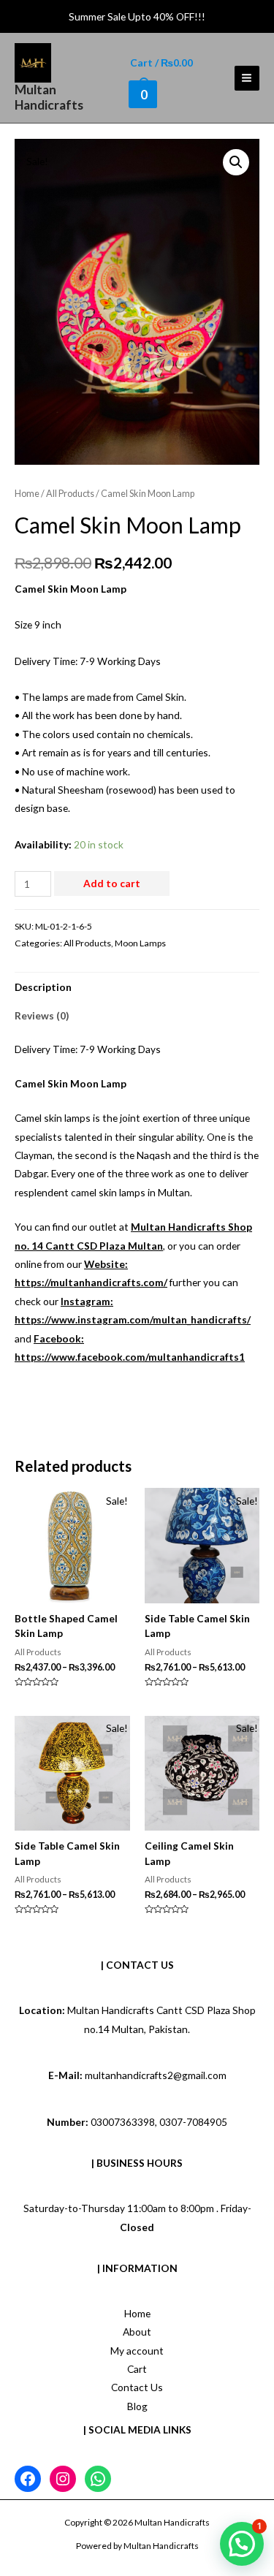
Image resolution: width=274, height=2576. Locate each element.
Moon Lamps (140, 943)
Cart (137, 2369)
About (137, 2332)
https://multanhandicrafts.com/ (91, 1282)
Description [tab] (43, 987)
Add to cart (112, 883)
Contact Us (137, 2387)
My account (137, 2351)
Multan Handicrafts (49, 97)
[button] (236, 162)
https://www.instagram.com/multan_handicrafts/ (133, 1319)
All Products (70, 494)
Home (27, 494)
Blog (137, 2406)
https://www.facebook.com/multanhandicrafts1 (130, 1357)
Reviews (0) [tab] (42, 1015)
